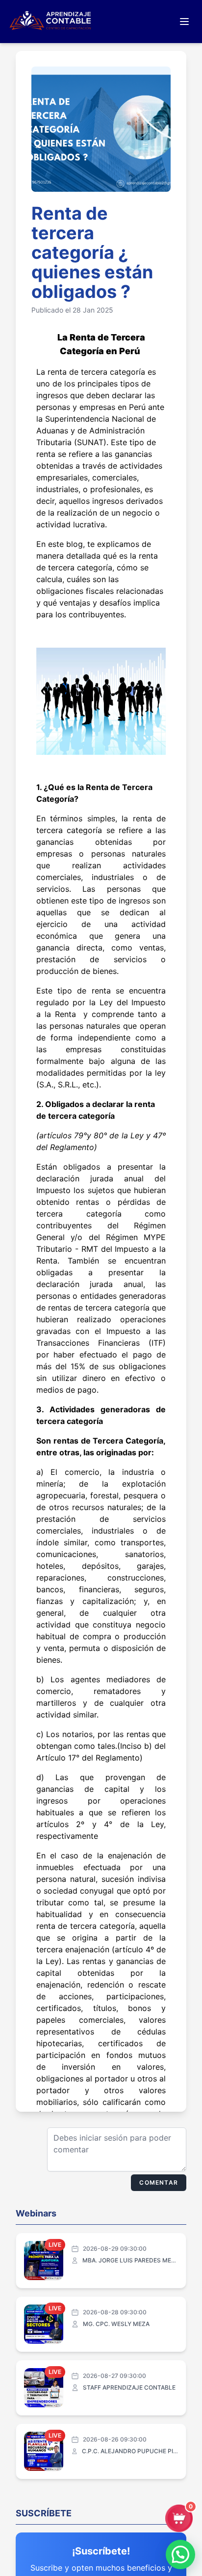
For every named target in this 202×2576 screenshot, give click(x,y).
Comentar (159, 2182)
